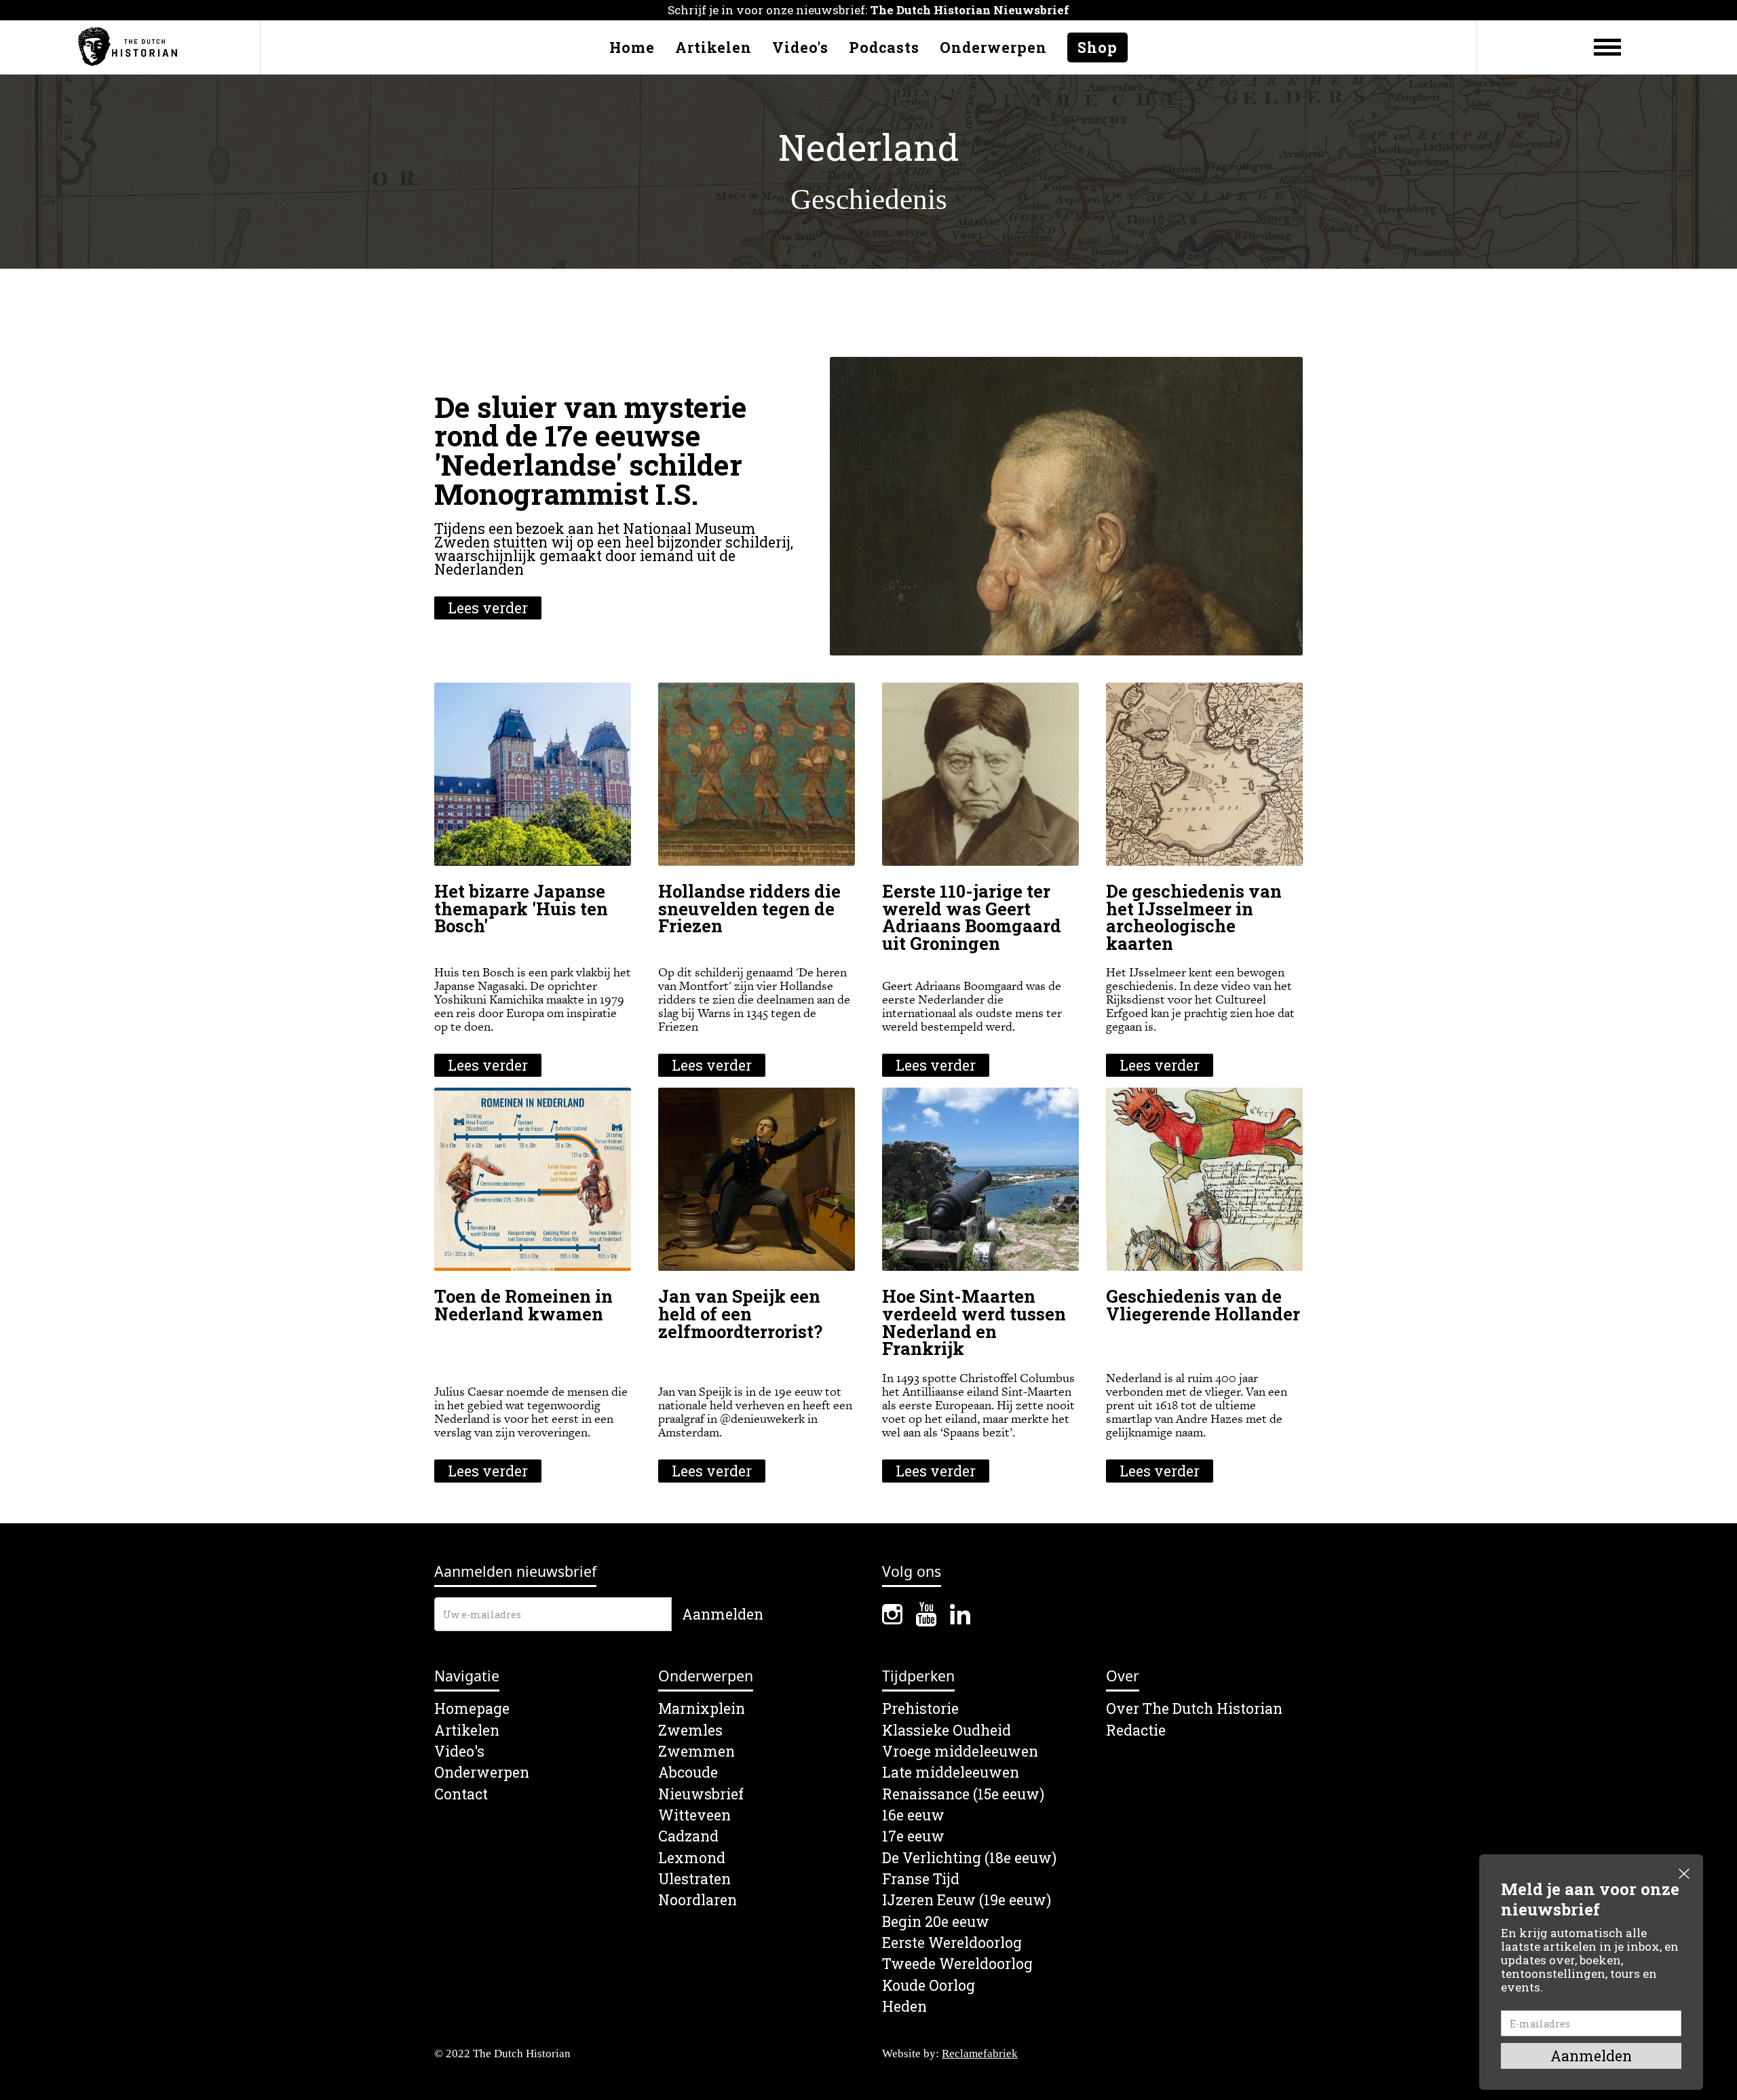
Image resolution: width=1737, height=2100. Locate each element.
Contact (461, 1794)
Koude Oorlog (929, 1986)
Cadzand (688, 1836)
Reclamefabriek (980, 2054)
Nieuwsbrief (701, 1794)
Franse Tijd (921, 1879)
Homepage (472, 1709)
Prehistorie (920, 1709)
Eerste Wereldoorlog (952, 1943)
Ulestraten (694, 1879)
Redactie (1136, 1731)
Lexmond (692, 1858)
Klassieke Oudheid (947, 1731)
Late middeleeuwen (951, 1773)
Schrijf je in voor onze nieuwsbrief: (868, 10)
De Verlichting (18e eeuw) (969, 1858)
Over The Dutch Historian (1194, 1709)
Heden (904, 2007)
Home (632, 47)
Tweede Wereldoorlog (957, 1964)
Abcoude (688, 1773)
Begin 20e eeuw (936, 1922)
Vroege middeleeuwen (960, 1752)
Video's (800, 47)
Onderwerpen (993, 47)
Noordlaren (698, 1900)
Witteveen (694, 1815)
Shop (1097, 47)
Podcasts (884, 47)
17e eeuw (913, 1836)
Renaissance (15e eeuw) (963, 1794)
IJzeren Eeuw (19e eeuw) (967, 1900)
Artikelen (713, 47)
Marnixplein (702, 1709)
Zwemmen (696, 1752)
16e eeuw (913, 1815)
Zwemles (690, 1731)
